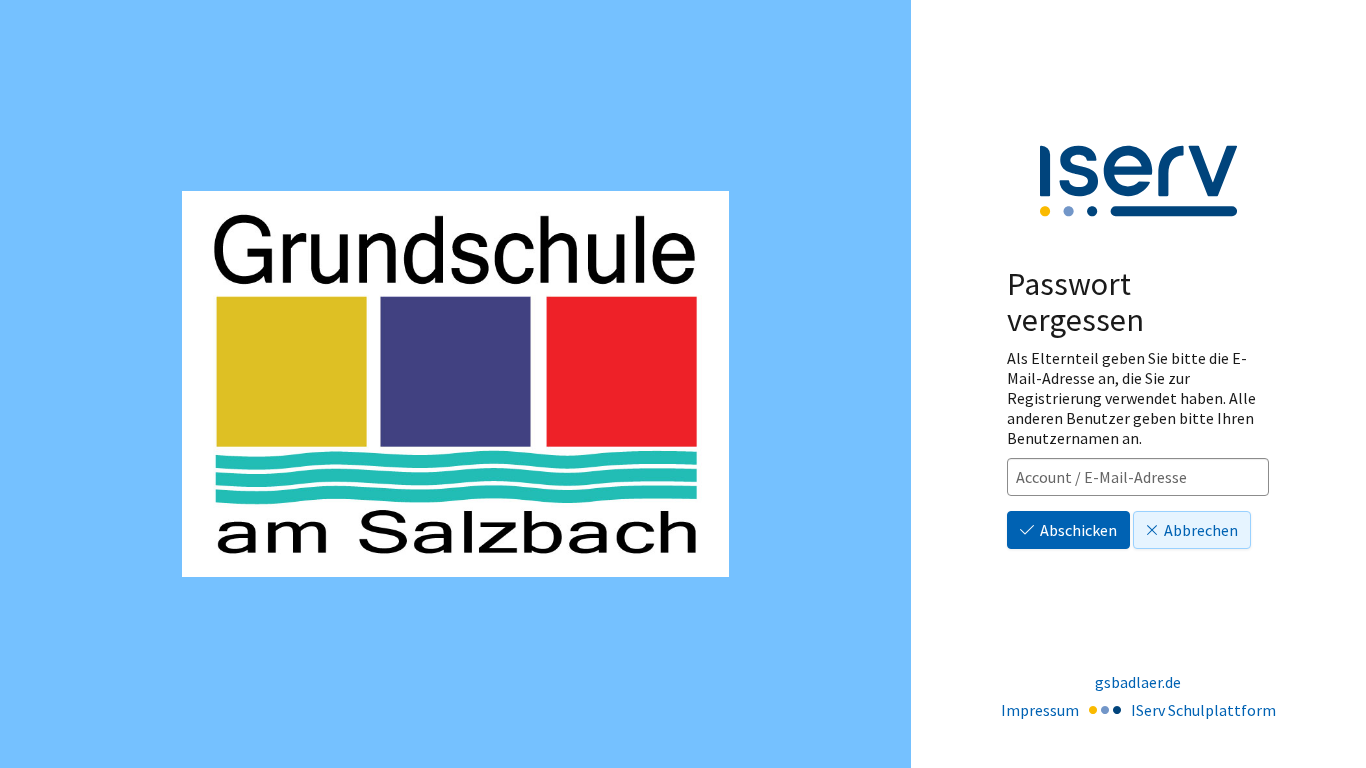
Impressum (1040, 710)
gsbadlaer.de (1138, 682)
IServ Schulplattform (1203, 710)
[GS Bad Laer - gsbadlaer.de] (455, 384)
